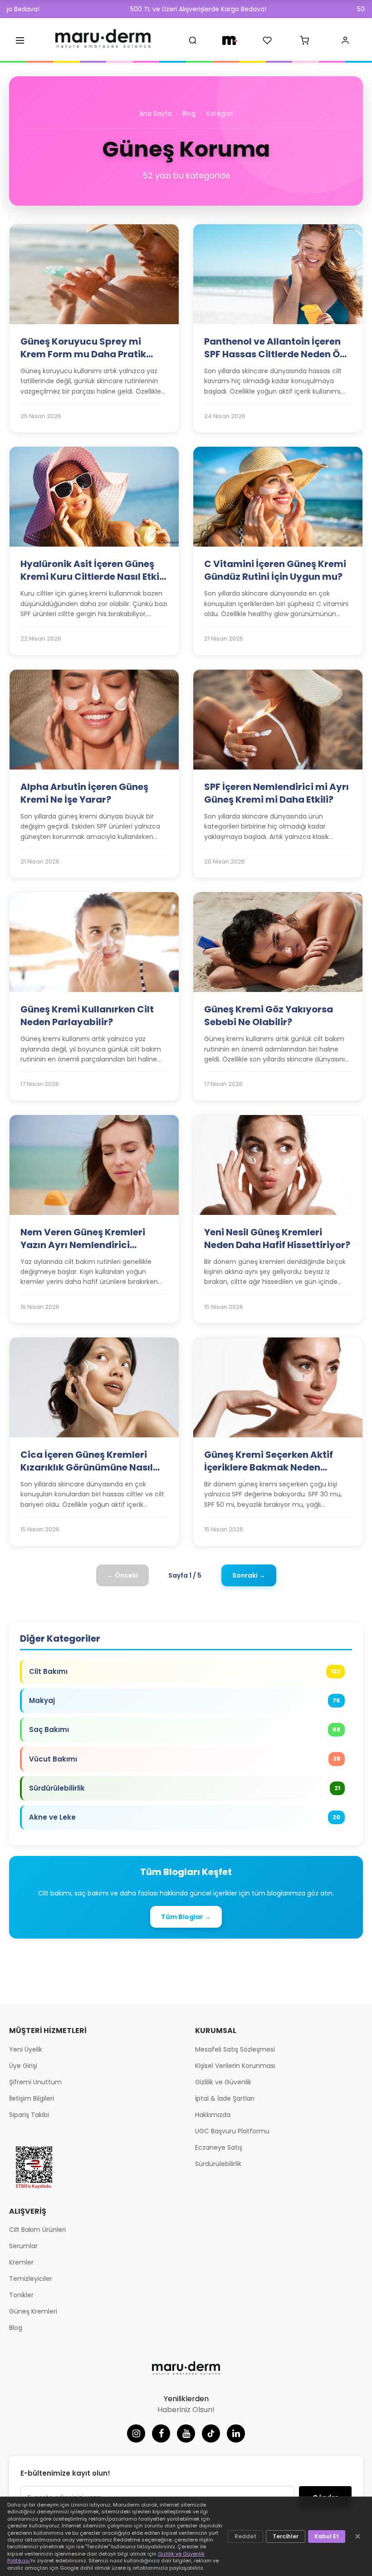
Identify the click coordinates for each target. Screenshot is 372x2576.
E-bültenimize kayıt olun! (65, 2473)
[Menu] (20, 40)
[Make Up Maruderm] (230, 40)
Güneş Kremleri (33, 2311)
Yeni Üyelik (26, 2049)
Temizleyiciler (31, 2279)
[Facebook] (161, 2433)
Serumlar (23, 2246)
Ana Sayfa (155, 114)
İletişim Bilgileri (32, 2098)
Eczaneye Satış (219, 2147)
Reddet (245, 2536)
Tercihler (286, 2536)
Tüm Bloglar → (186, 1917)
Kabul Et (327, 2536)
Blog (189, 114)
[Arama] (193, 40)
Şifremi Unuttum (35, 2082)
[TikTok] (211, 2433)
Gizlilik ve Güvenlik (223, 2082)
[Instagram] (136, 2433)
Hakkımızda (213, 2115)
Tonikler (21, 2295)
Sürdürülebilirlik (218, 2164)
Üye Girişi (23, 2066)
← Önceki (122, 1575)
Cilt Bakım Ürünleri (37, 2230)
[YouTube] (186, 2433)
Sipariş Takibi (29, 2115)
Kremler (21, 2262)
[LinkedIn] (236, 2433)
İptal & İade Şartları (225, 2098)
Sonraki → (249, 1575)
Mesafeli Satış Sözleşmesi (235, 2049)
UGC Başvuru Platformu (232, 2131)
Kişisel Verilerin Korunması (235, 2066)
